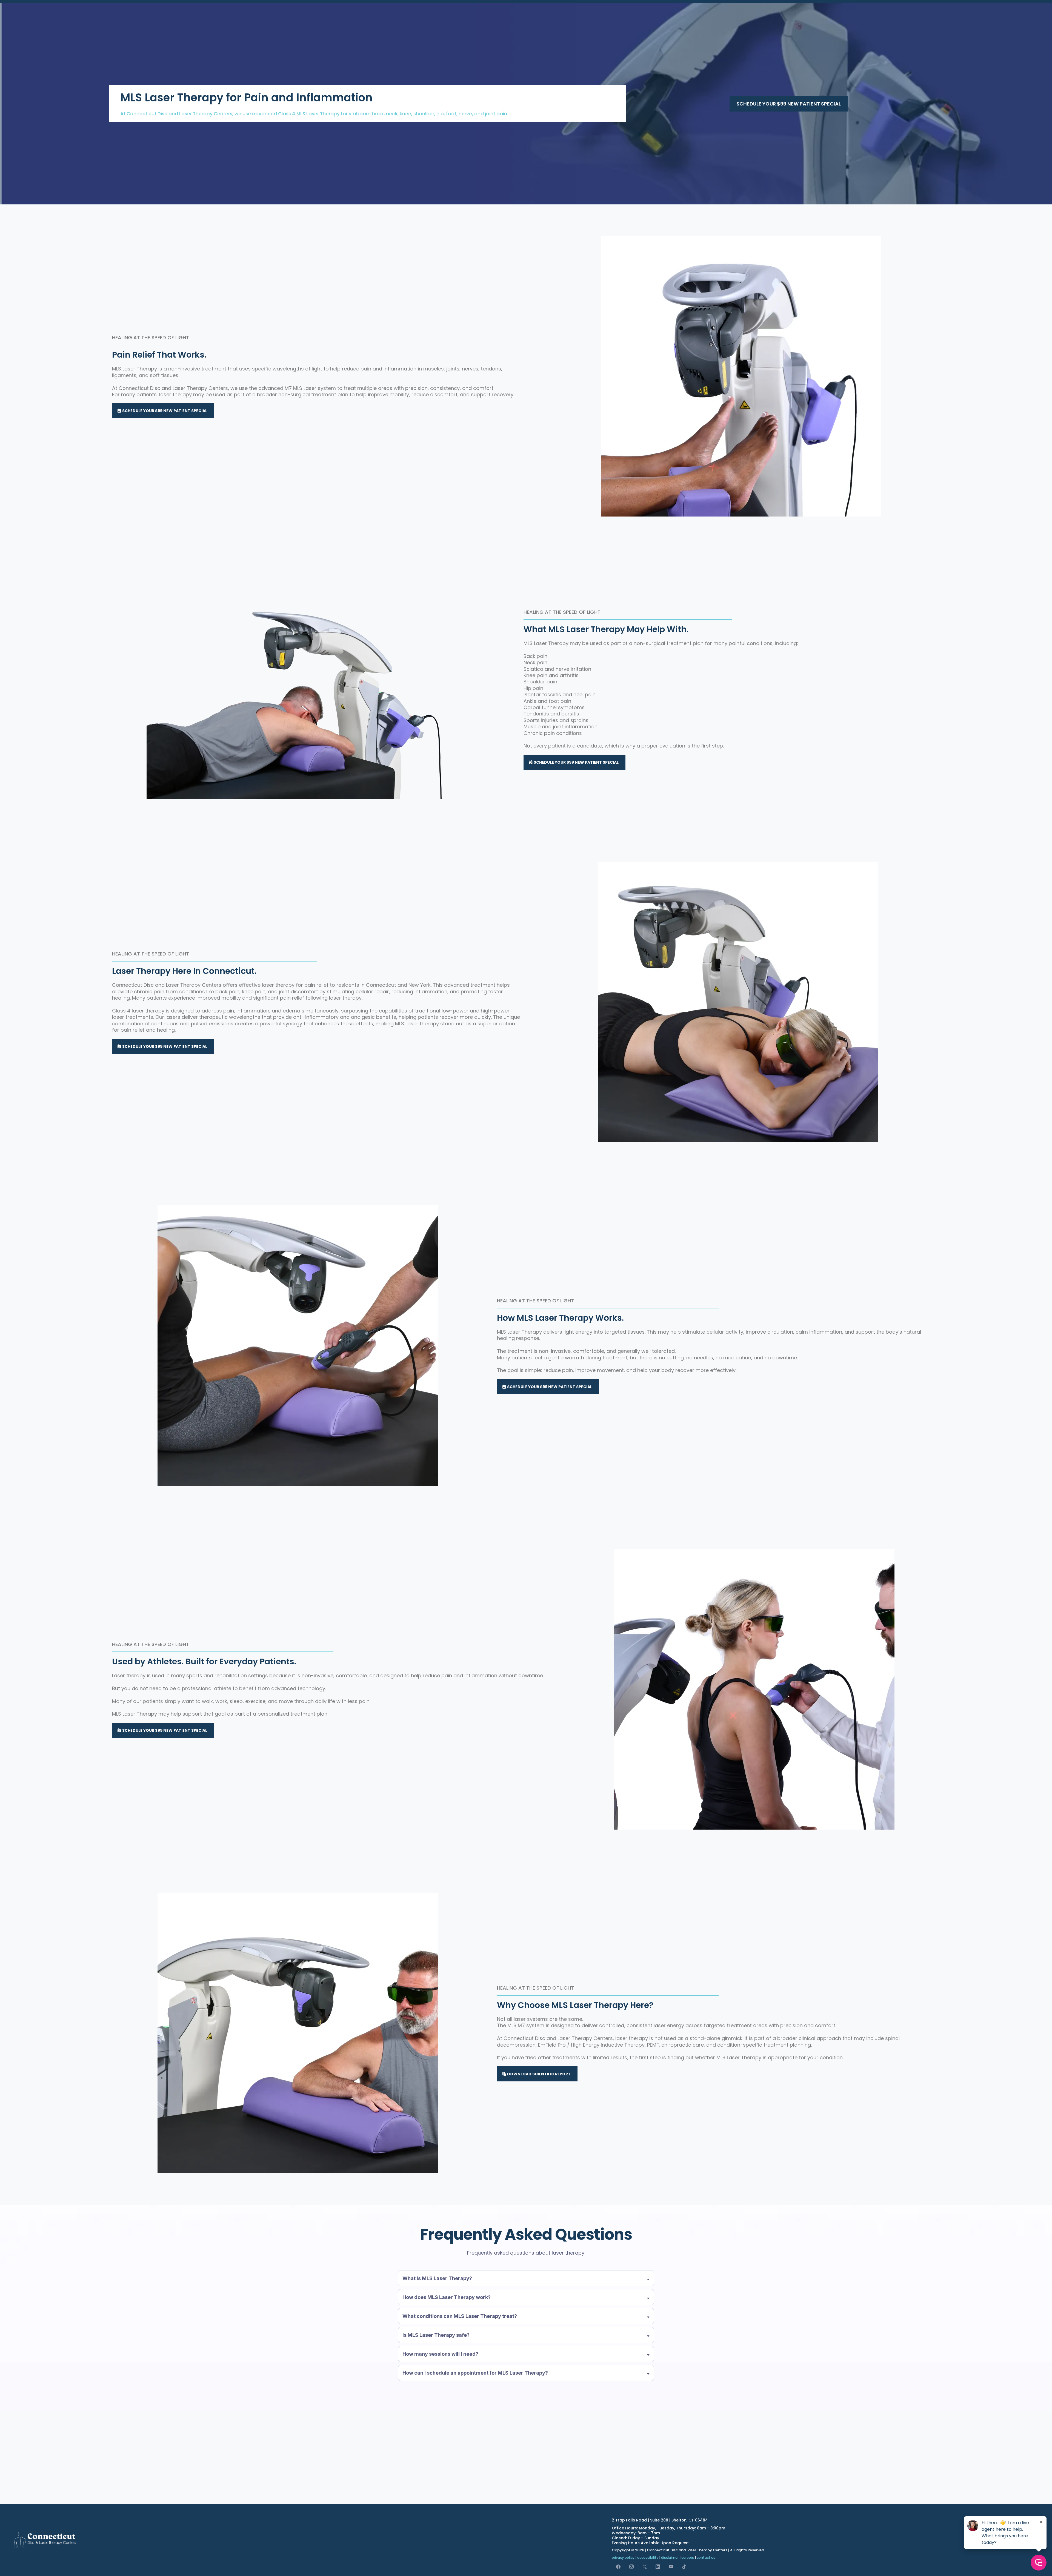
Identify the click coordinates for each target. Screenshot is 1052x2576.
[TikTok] (684, 2567)
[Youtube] (671, 2567)
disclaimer (670, 2558)
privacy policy (623, 2558)
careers (688, 2558)
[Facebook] (618, 2567)
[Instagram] (631, 2567)
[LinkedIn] (658, 2567)
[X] (645, 2567)
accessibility (648, 2558)
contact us (706, 2558)
